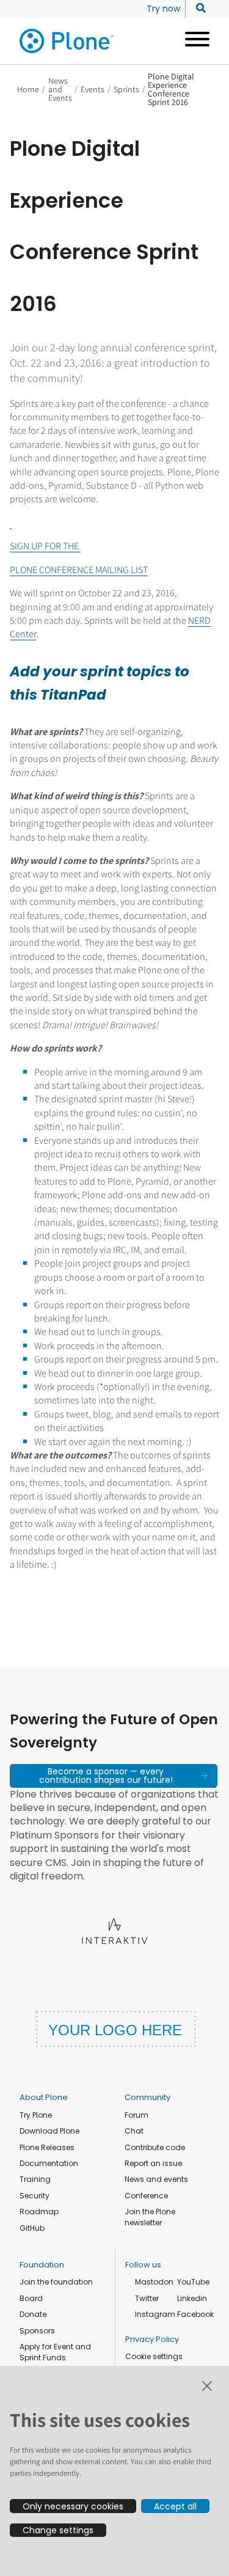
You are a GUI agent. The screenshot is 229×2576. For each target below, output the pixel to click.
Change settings (58, 2530)
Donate (33, 2314)
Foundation (42, 2265)
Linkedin (192, 2298)
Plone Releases (47, 2147)
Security (35, 2196)
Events (93, 89)
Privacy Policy (152, 2339)
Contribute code (155, 2147)
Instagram (155, 2314)
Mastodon (154, 2282)
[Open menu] (193, 41)
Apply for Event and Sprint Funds (55, 2352)
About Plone (44, 2097)
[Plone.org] (67, 41)
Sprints (126, 89)
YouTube (193, 2282)
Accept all (175, 2506)
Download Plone (49, 2131)
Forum (136, 2115)
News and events (156, 2179)
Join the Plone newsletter (150, 2217)
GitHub (32, 2228)
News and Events (60, 89)
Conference (146, 2196)
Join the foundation (56, 2282)
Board (31, 2298)
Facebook (195, 2314)
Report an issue (153, 2163)
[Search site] (198, 9)
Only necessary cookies (73, 2506)
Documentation (49, 2163)
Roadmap (39, 2212)
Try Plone (36, 2115)
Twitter (147, 2298)
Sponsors (37, 2331)
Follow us (143, 2265)
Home (28, 89)
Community (147, 2097)
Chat (134, 2131)
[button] (114, 1776)
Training (35, 2179)
